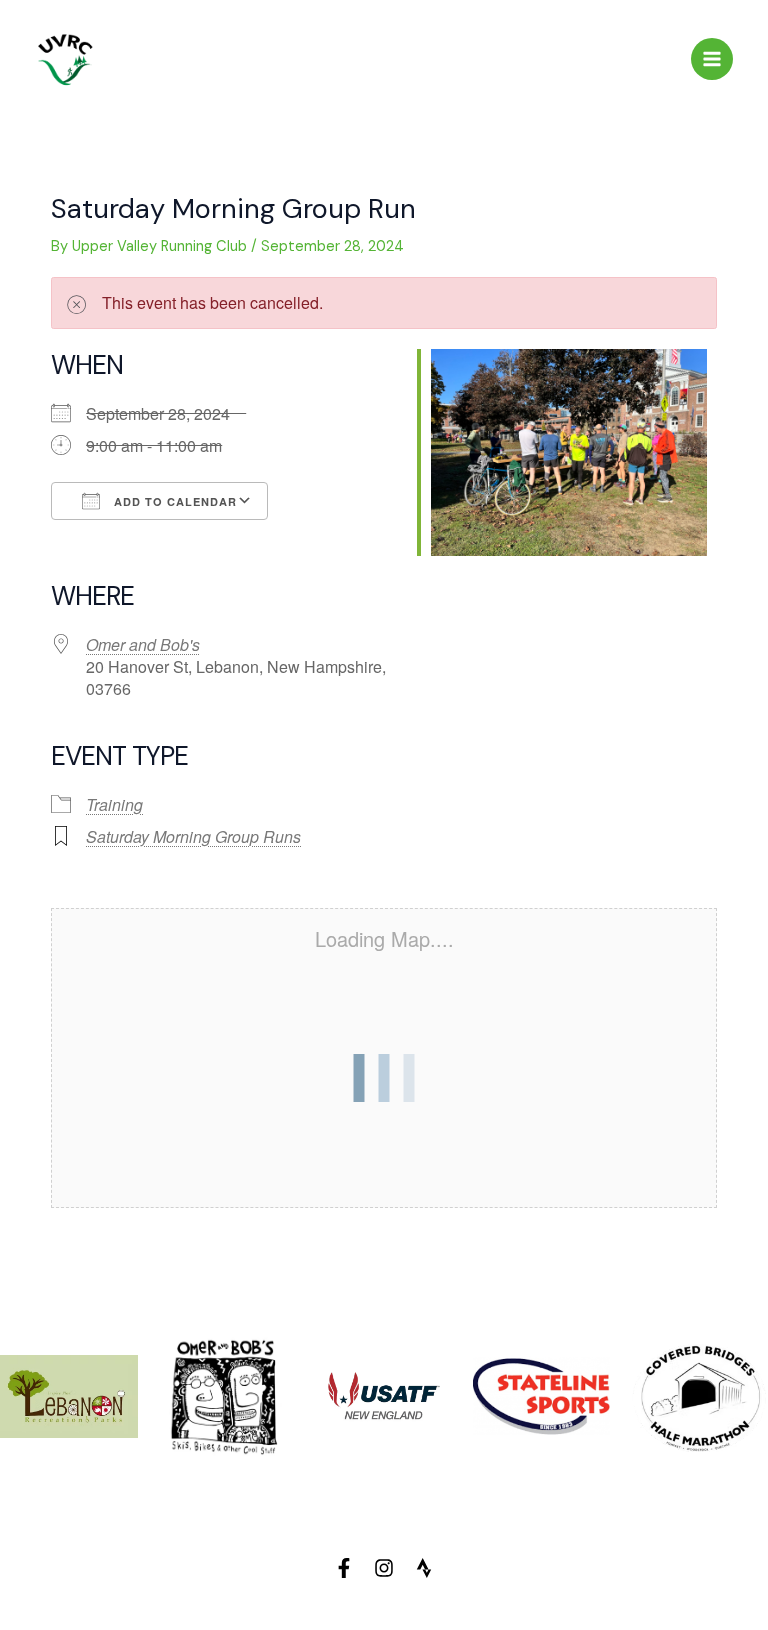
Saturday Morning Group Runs (193, 836)
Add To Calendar (173, 501)
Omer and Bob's (143, 644)
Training (114, 804)
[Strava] (424, 1568)
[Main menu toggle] (712, 59)
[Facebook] (344, 1568)
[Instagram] (384, 1568)
